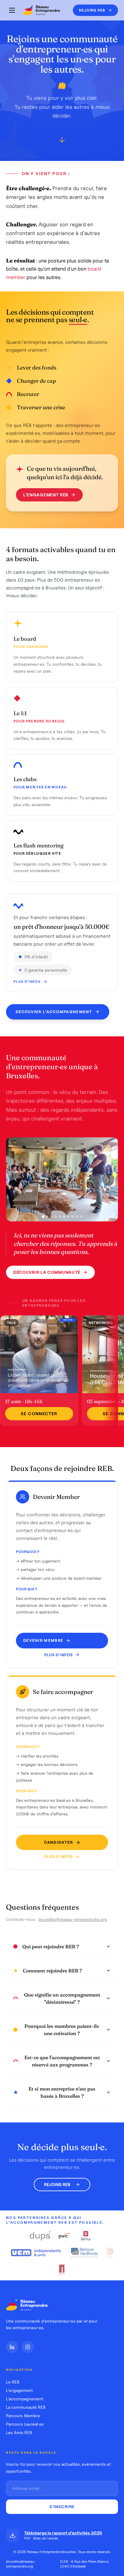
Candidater (59, 1842)
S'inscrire (62, 2507)
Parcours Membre (23, 2416)
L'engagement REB (46, 495)
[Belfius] (86, 2236)
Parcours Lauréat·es (25, 2424)
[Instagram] (28, 2347)
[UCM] (37, 2253)
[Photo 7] (68, 1217)
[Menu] (12, 10)
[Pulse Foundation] (110, 2253)
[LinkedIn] (12, 2347)
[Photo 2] (47, 1217)
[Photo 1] (43, 1217)
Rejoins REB (57, 2185)
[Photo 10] (81, 1217)
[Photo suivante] (108, 1180)
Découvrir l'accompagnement (54, 1012)
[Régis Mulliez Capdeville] (62, 2270)
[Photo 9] (77, 1217)
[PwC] (64, 2236)
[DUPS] (40, 2236)
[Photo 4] (56, 1217)
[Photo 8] (73, 1217)
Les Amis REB (19, 2433)
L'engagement (19, 2390)
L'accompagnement (25, 2399)
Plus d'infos (27, 982)
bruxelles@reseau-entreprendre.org (73, 1919)
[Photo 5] (60, 1217)
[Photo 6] (64, 1217)
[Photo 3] (51, 1217)
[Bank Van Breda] (84, 2253)
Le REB (13, 2382)
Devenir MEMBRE (43, 1640)
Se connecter (39, 1414)
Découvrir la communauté (47, 1272)
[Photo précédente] (16, 1180)
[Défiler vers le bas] (62, 142)
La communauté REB (26, 2407)
